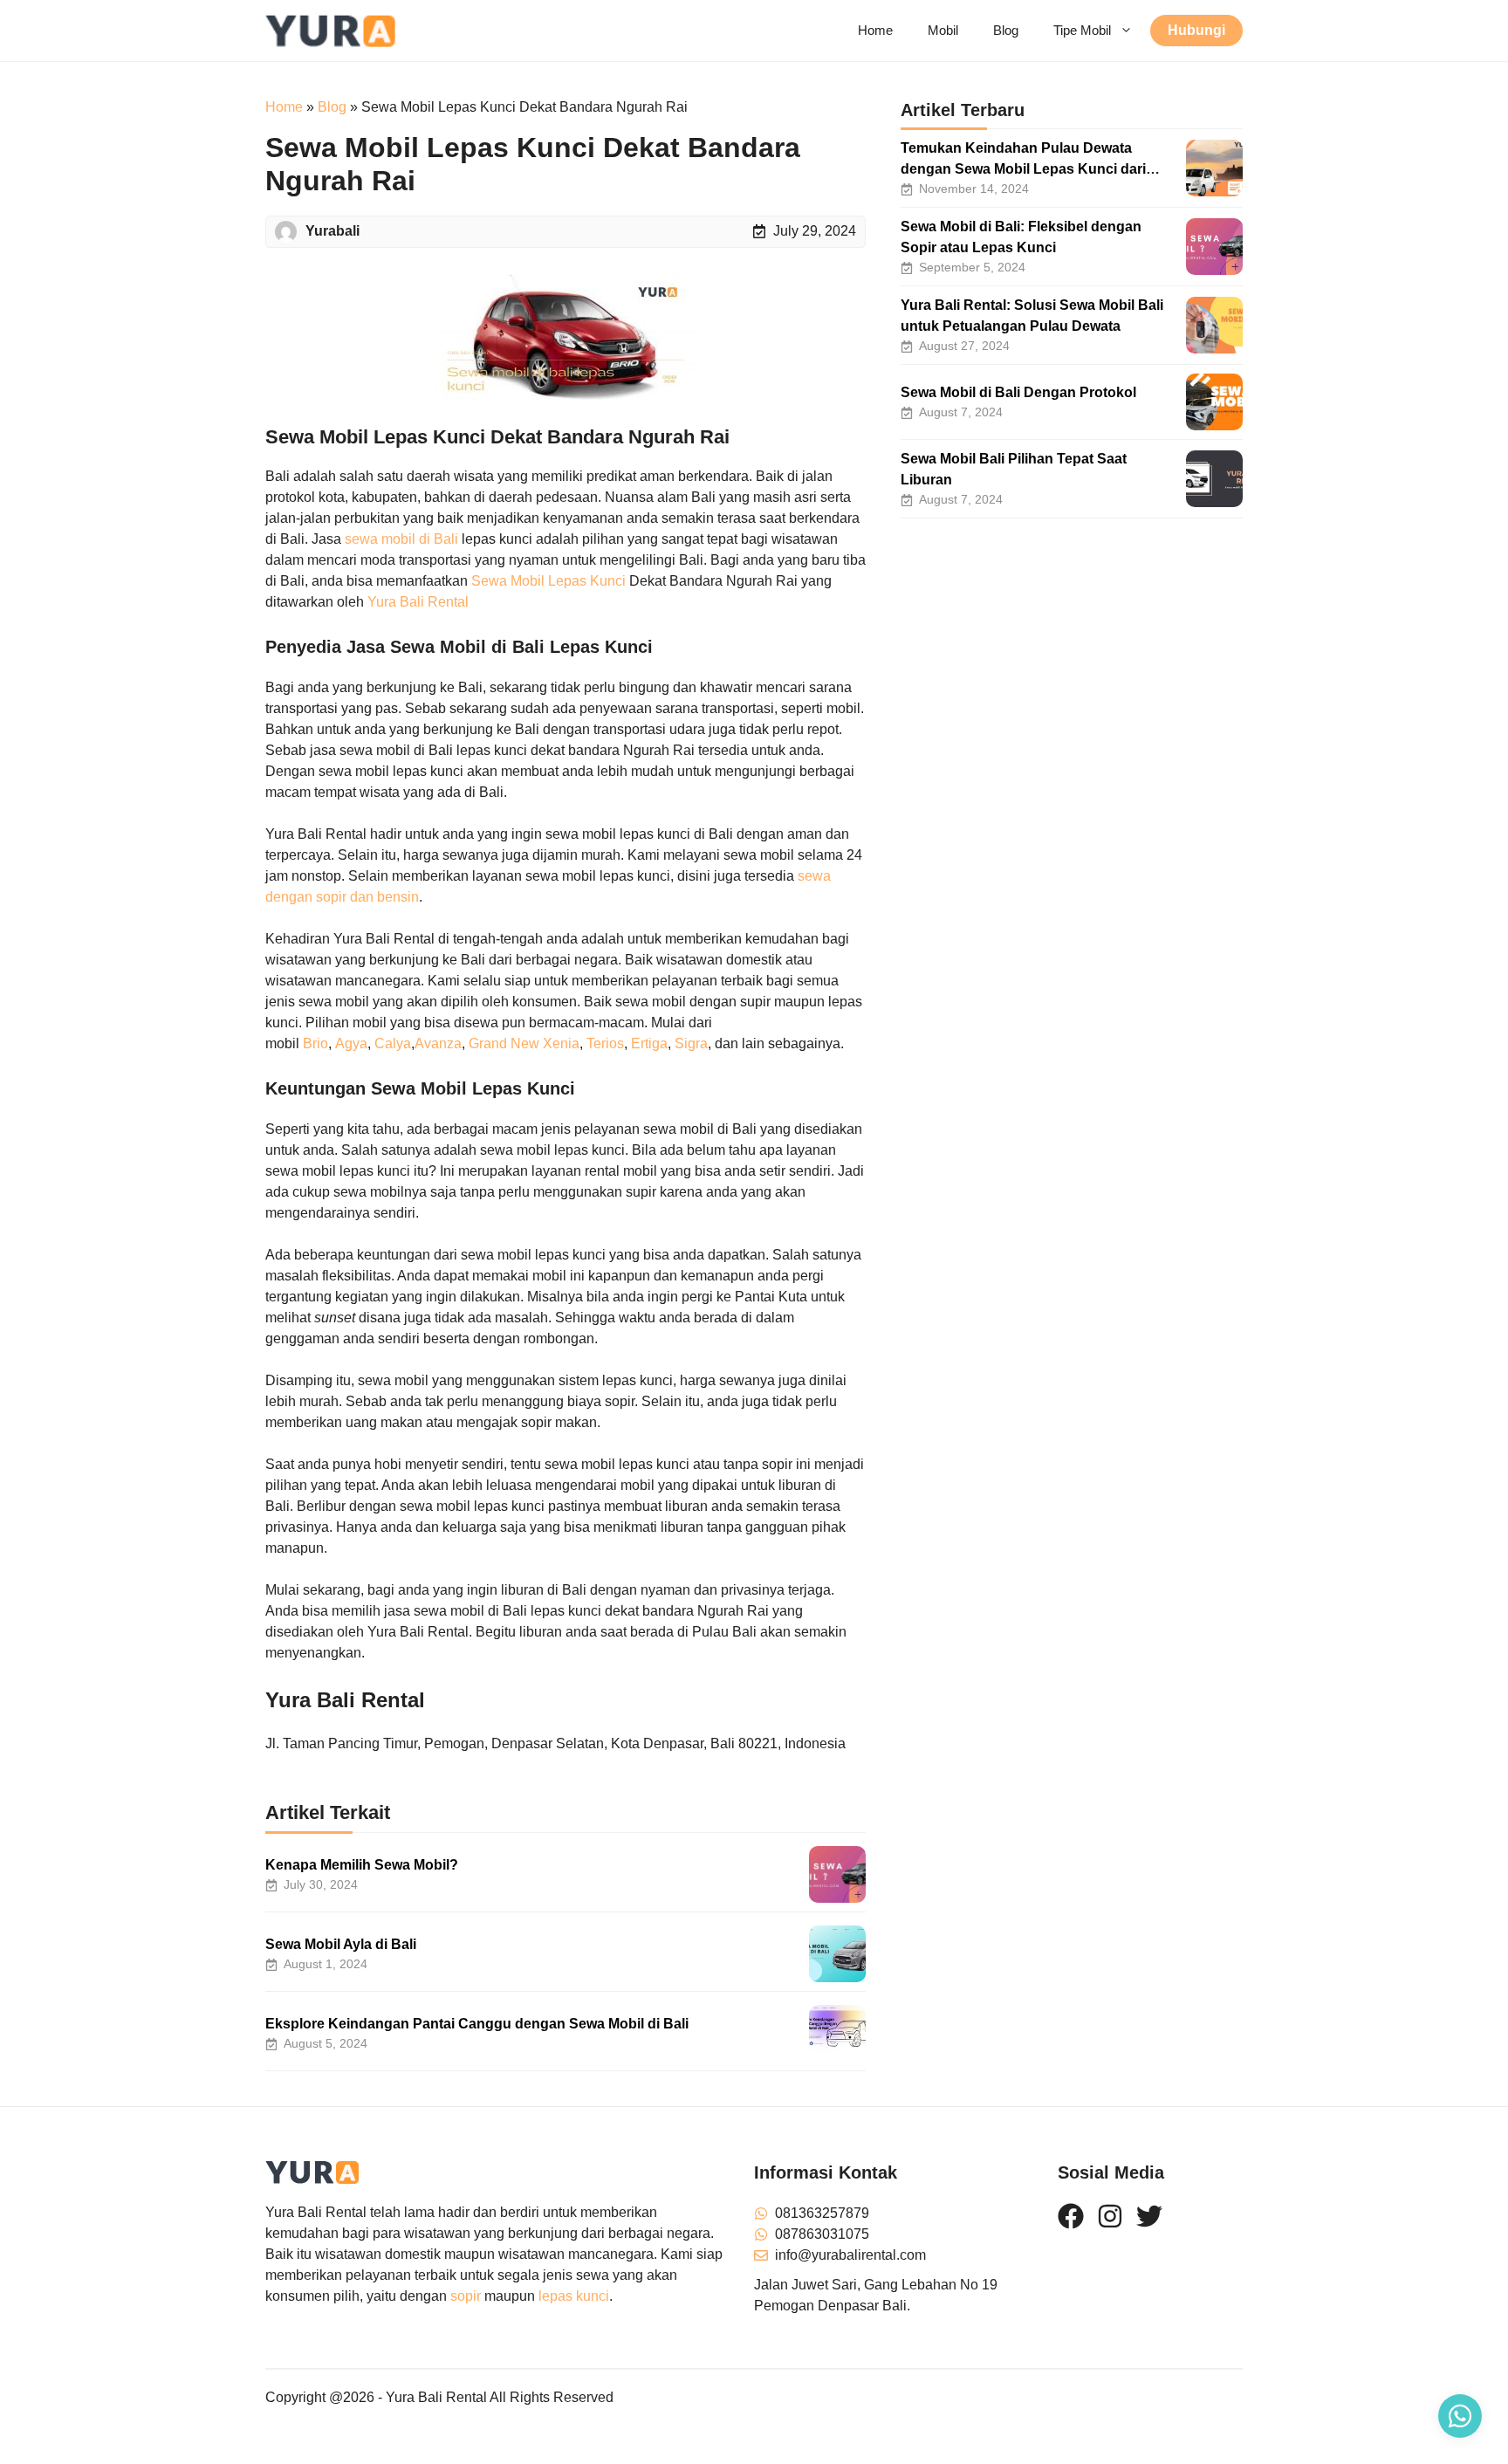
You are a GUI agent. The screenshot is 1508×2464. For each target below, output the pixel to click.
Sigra (691, 1043)
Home (875, 30)
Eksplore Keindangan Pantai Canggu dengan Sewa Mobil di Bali (477, 2024)
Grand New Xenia (524, 1043)
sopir (466, 2296)
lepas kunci (574, 2296)
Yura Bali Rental (418, 602)
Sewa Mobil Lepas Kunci (548, 581)
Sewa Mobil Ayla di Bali (341, 1944)
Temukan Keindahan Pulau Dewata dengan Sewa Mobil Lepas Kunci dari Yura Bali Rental (1023, 169)
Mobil (943, 30)
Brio (315, 1043)
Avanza (438, 1043)
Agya (351, 1043)
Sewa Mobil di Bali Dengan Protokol (1018, 392)
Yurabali (332, 231)
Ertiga (649, 1043)
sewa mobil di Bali (401, 539)
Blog (1006, 30)
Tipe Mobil (1082, 30)
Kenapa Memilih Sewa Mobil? (362, 1865)
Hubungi (1196, 30)
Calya (393, 1043)
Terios (605, 1043)
